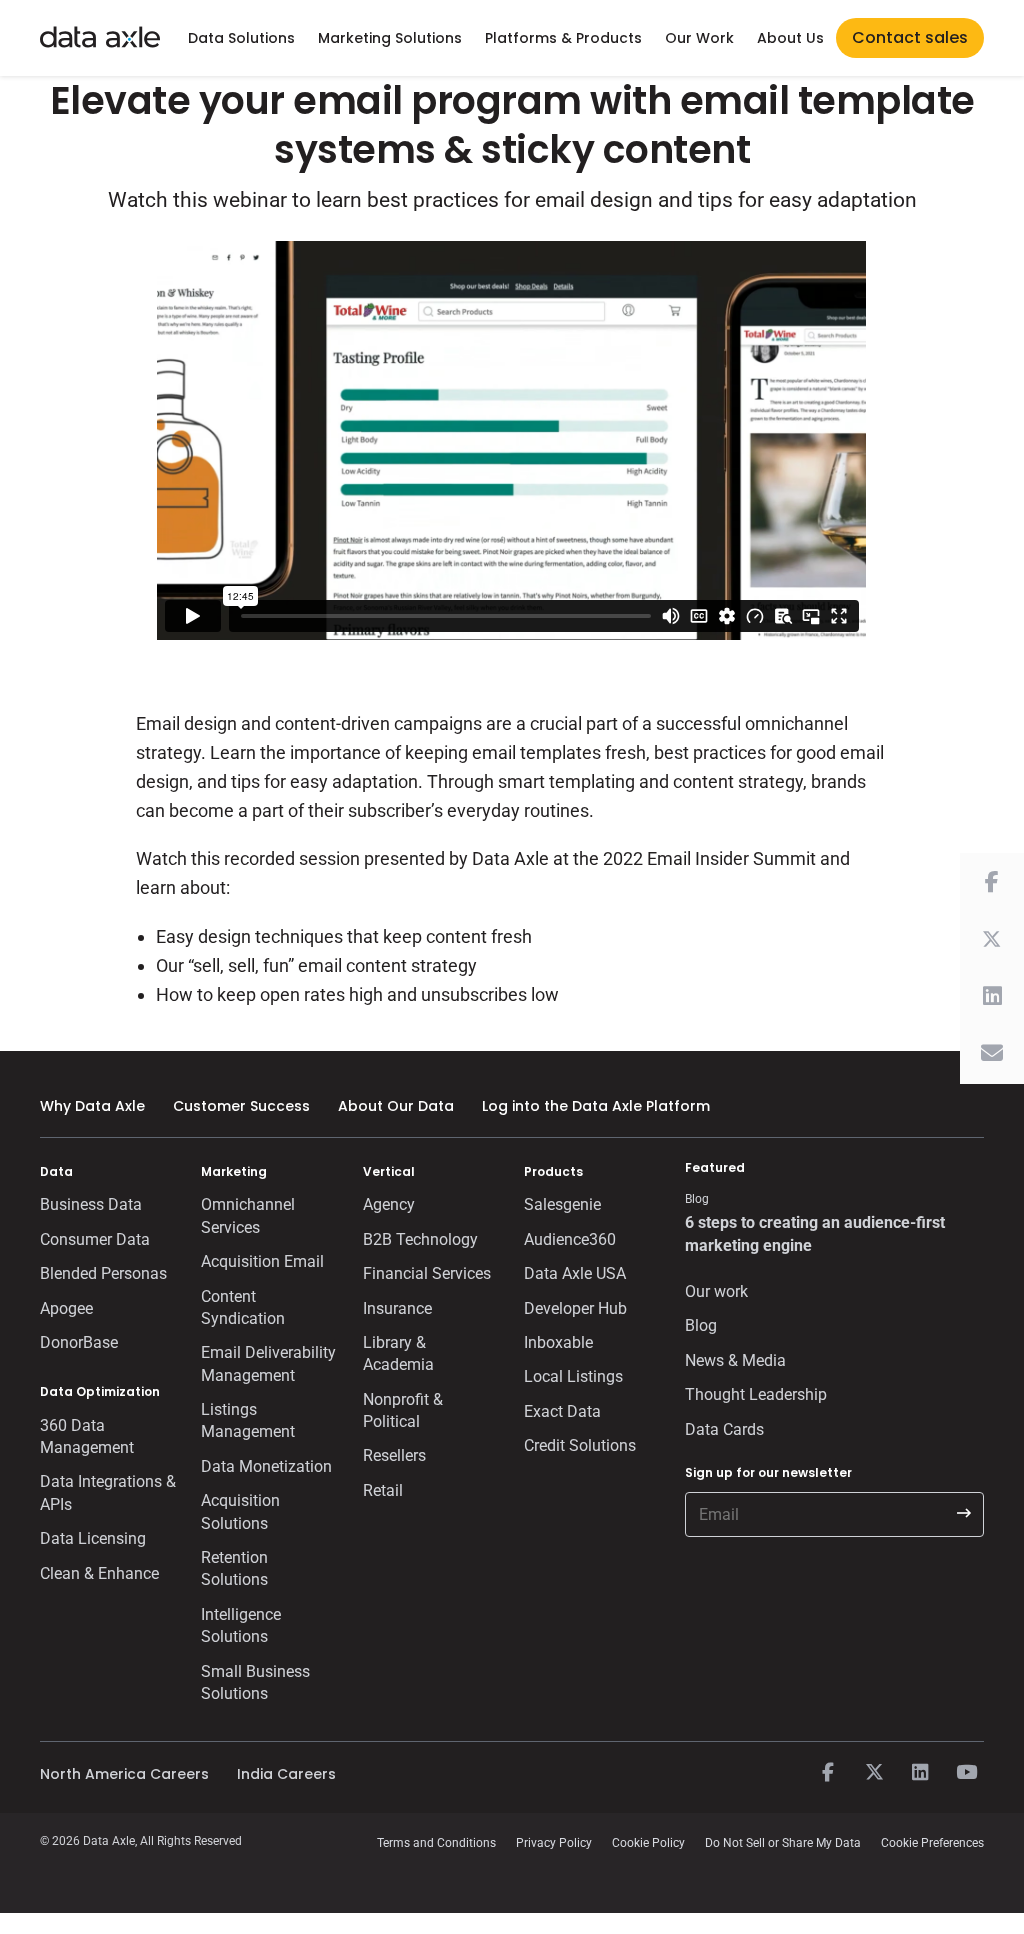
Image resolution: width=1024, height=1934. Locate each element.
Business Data (91, 1204)
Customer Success (241, 1106)
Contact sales (910, 37)
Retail (383, 1490)
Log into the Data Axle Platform (596, 1106)
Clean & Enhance (99, 1573)
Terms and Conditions (436, 1843)
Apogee (66, 1308)
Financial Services (427, 1273)
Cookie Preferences (932, 1843)
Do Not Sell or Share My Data (783, 1843)
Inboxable (558, 1342)
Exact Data (562, 1411)
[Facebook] (828, 1773)
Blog (701, 1325)
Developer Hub (575, 1308)
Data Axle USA (575, 1273)
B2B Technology (420, 1239)
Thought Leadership (756, 1394)
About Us (790, 38)
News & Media (735, 1360)
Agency (389, 1204)
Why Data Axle (92, 1106)
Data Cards (724, 1429)
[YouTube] (966, 1773)
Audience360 (570, 1239)
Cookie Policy (648, 1843)
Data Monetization (266, 1466)
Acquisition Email (262, 1261)
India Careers (286, 1774)
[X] (874, 1773)
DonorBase (79, 1342)
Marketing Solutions (390, 38)
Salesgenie (562, 1204)
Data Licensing (93, 1538)
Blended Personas (103, 1273)
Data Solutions (241, 38)
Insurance (397, 1308)
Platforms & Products (563, 38)
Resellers (394, 1455)
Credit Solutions (580, 1445)
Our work (716, 1291)
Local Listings (573, 1376)
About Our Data (396, 1106)
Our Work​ (699, 38)
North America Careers (124, 1774)
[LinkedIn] (920, 1773)
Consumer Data (95, 1239)
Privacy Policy (554, 1843)
